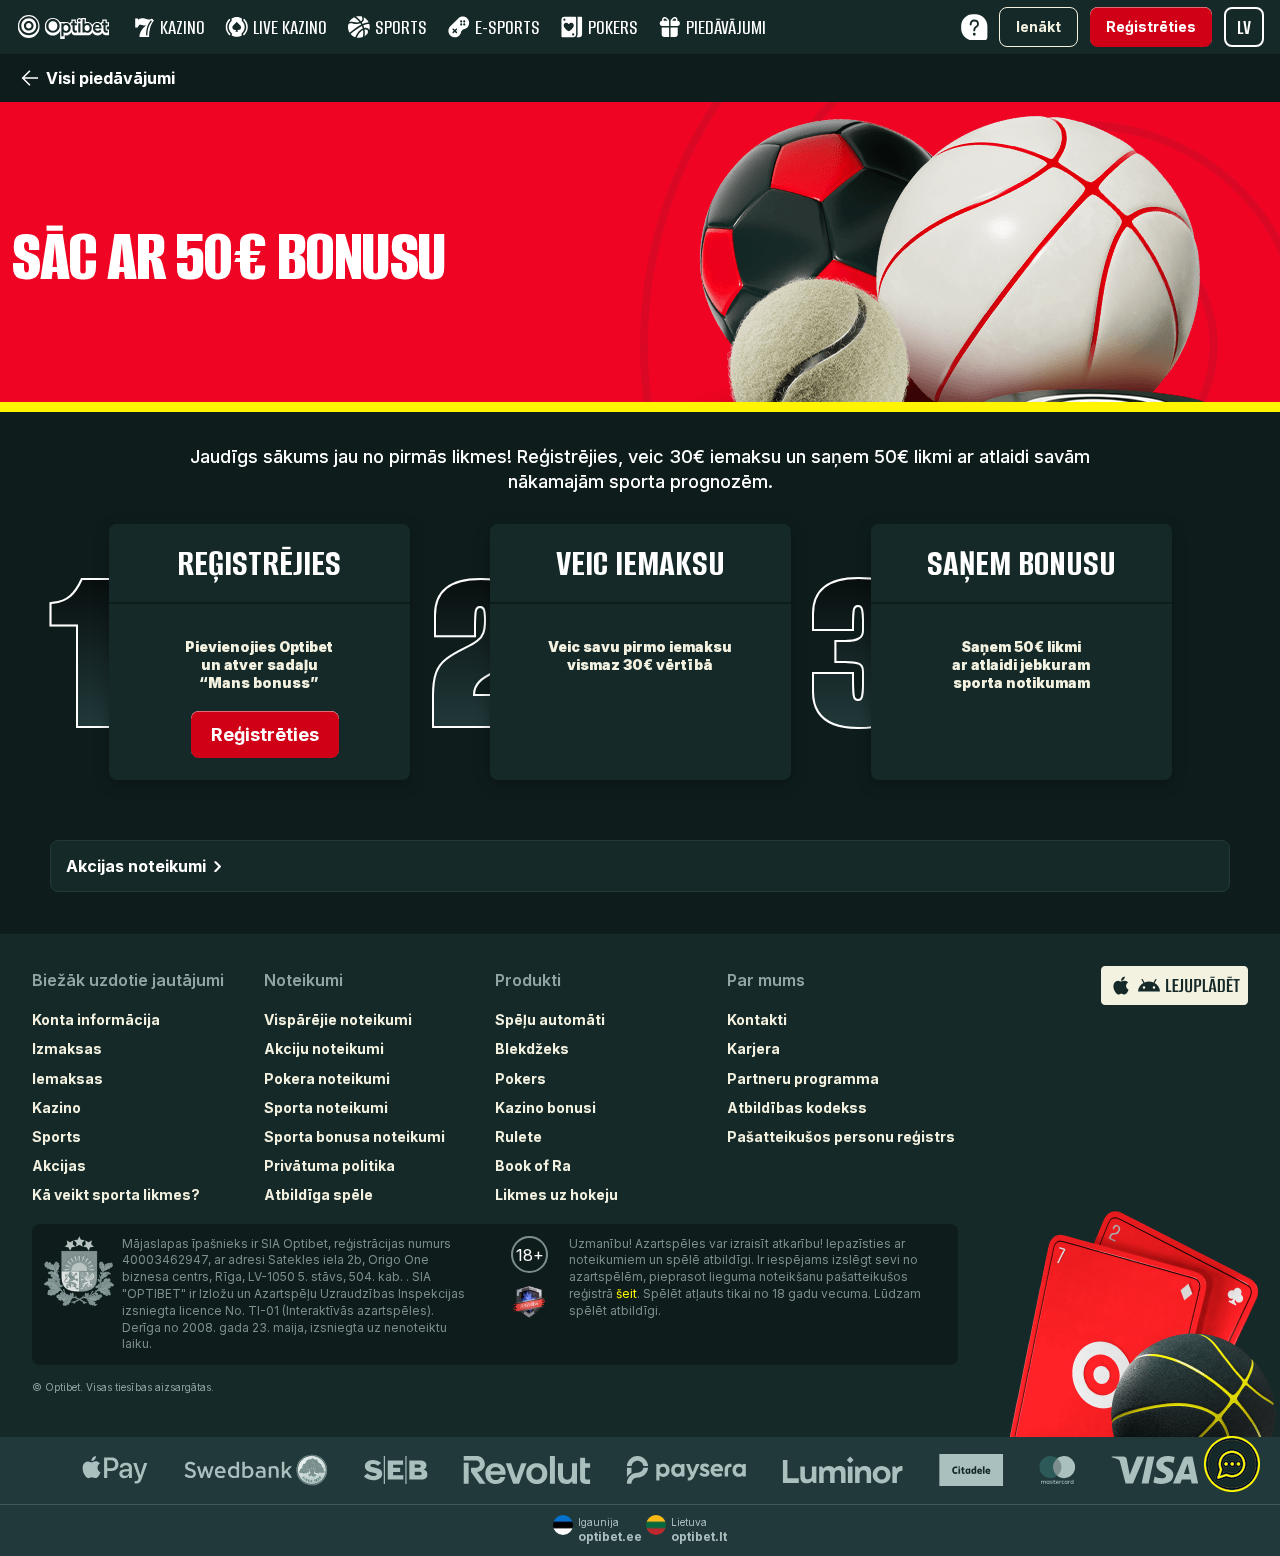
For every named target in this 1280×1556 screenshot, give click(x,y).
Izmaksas (67, 1048)
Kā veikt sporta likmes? (116, 1194)
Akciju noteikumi (324, 1048)
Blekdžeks (532, 1048)
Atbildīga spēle (318, 1194)
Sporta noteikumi (326, 1107)
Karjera (753, 1048)
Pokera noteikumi (327, 1078)
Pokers (520, 1078)
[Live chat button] (1232, 1465)
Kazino (56, 1107)
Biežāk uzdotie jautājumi (128, 980)
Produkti (528, 980)
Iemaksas (67, 1078)
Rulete (518, 1136)
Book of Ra (533, 1165)
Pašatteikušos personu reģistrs (841, 1136)
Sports (56, 1136)
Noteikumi (303, 980)
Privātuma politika (329, 1165)
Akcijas (59, 1165)
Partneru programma (803, 1078)
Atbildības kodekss (797, 1107)
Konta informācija (96, 1019)
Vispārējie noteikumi (338, 1019)
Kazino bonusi (545, 1107)
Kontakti (757, 1019)
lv (1244, 27)
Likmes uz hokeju (556, 1194)
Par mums (766, 980)
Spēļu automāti (550, 1019)
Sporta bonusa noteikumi (354, 1136)
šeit (626, 1293)
